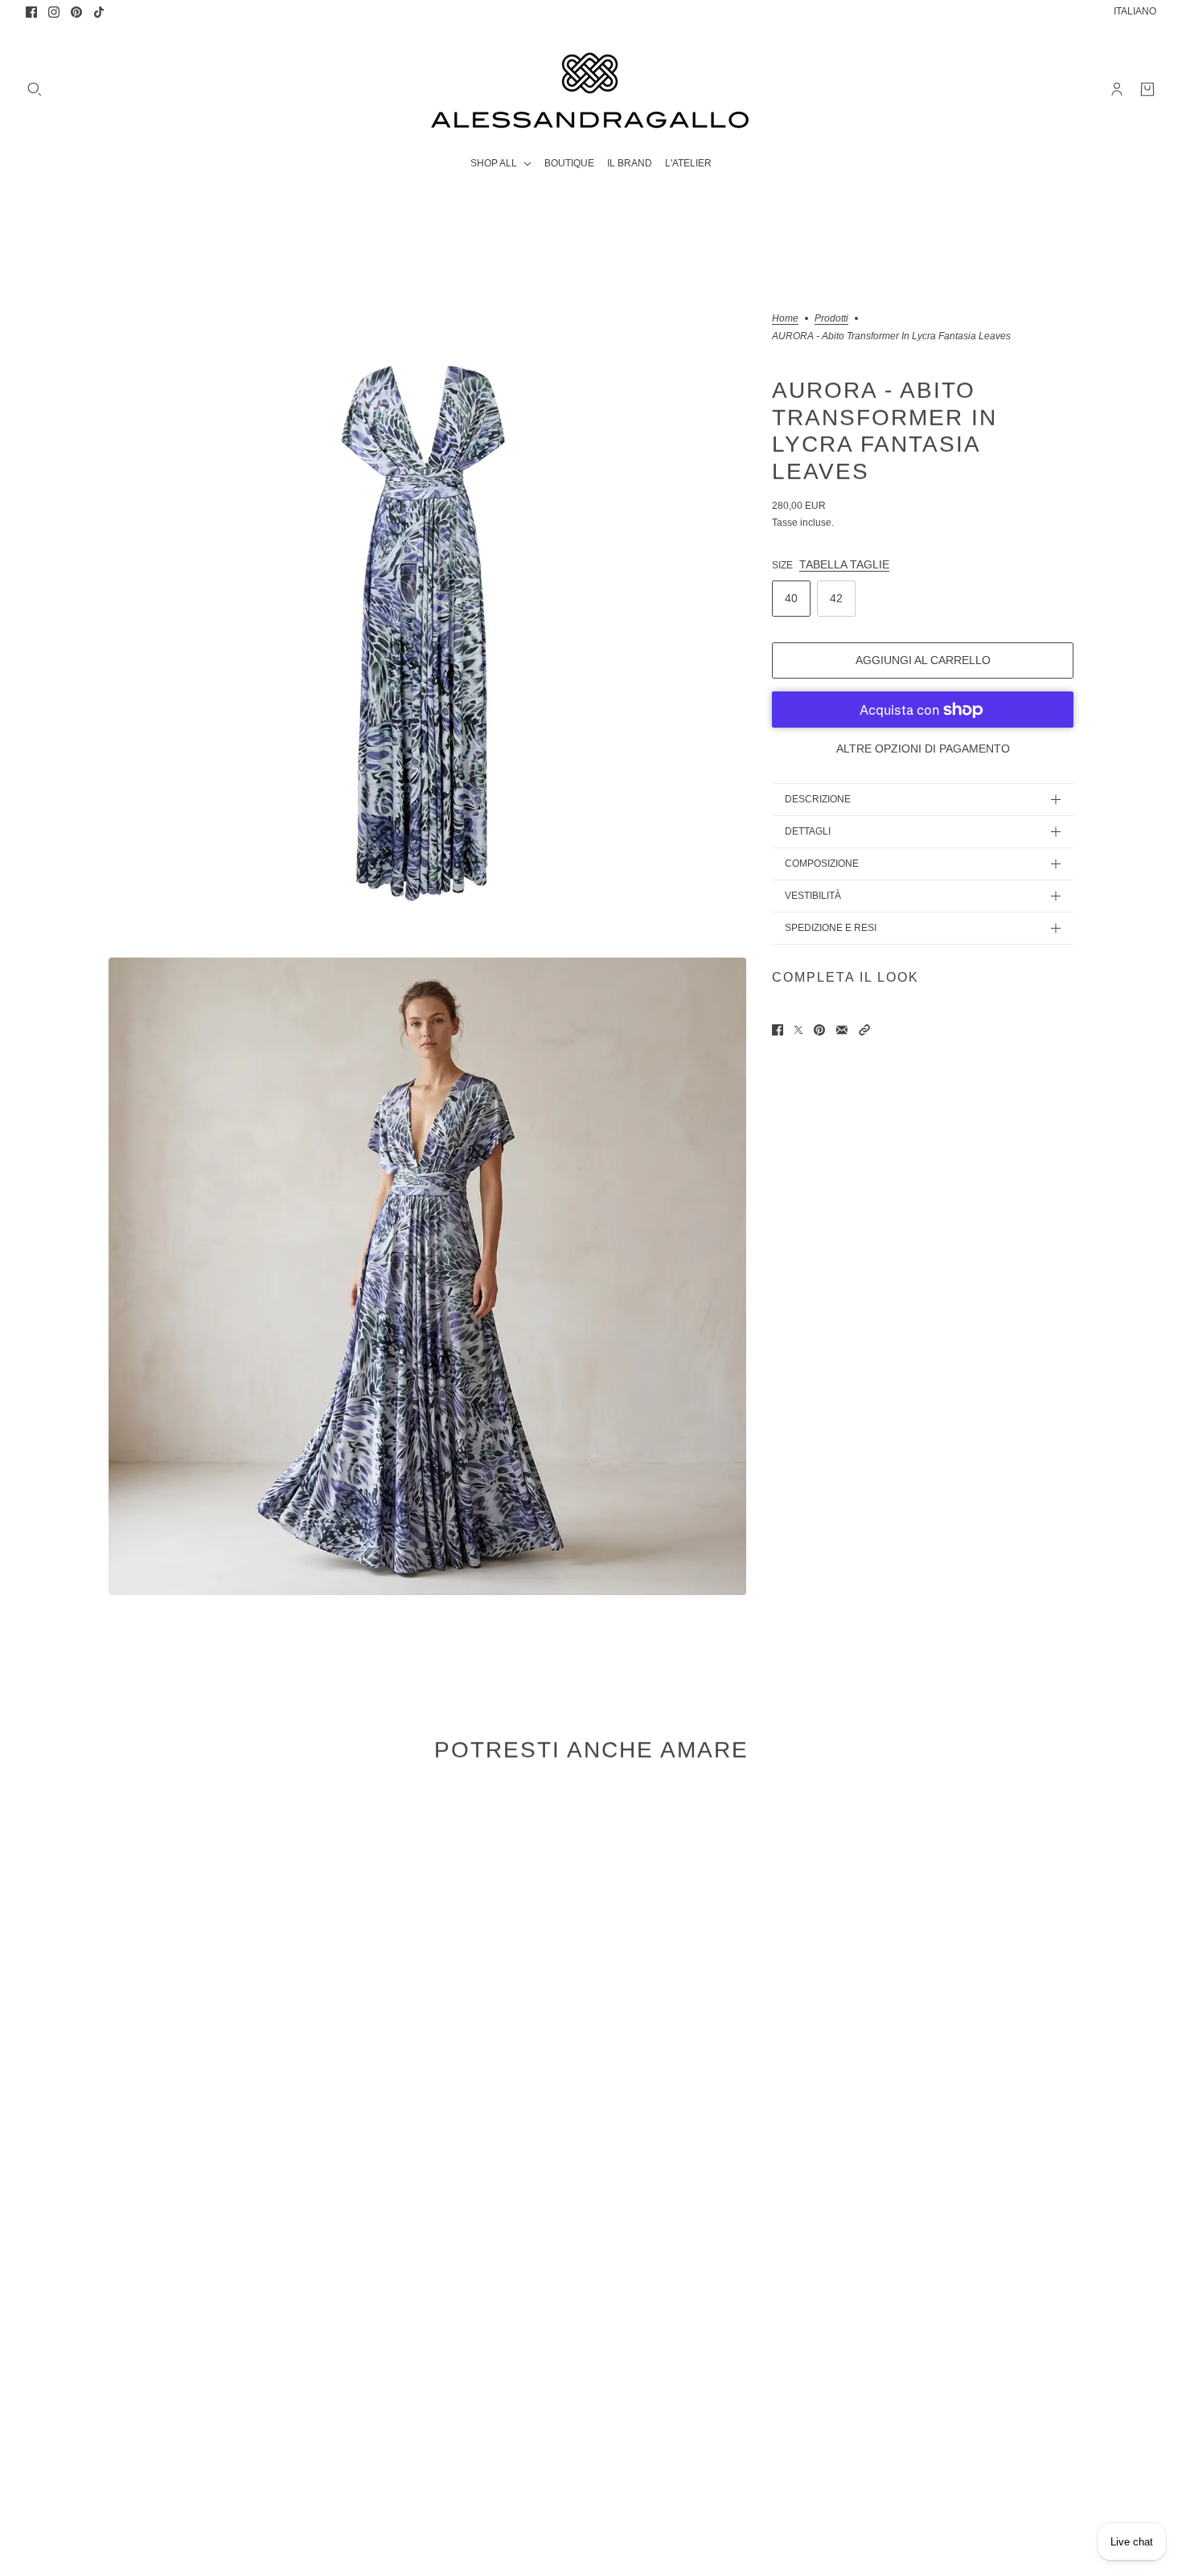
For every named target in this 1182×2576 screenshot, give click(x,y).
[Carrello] (1147, 89)
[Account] (1117, 89)
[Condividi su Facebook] (778, 1030)
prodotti (831, 319)
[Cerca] (35, 89)
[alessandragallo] (591, 89)
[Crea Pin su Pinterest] (819, 1030)
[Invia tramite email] (842, 1030)
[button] (864, 1030)
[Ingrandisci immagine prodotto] (427, 632)
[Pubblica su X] (798, 1030)
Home (785, 319)
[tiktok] (99, 12)
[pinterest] (76, 12)
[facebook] (31, 12)
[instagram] (54, 12)
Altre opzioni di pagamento (923, 749)
